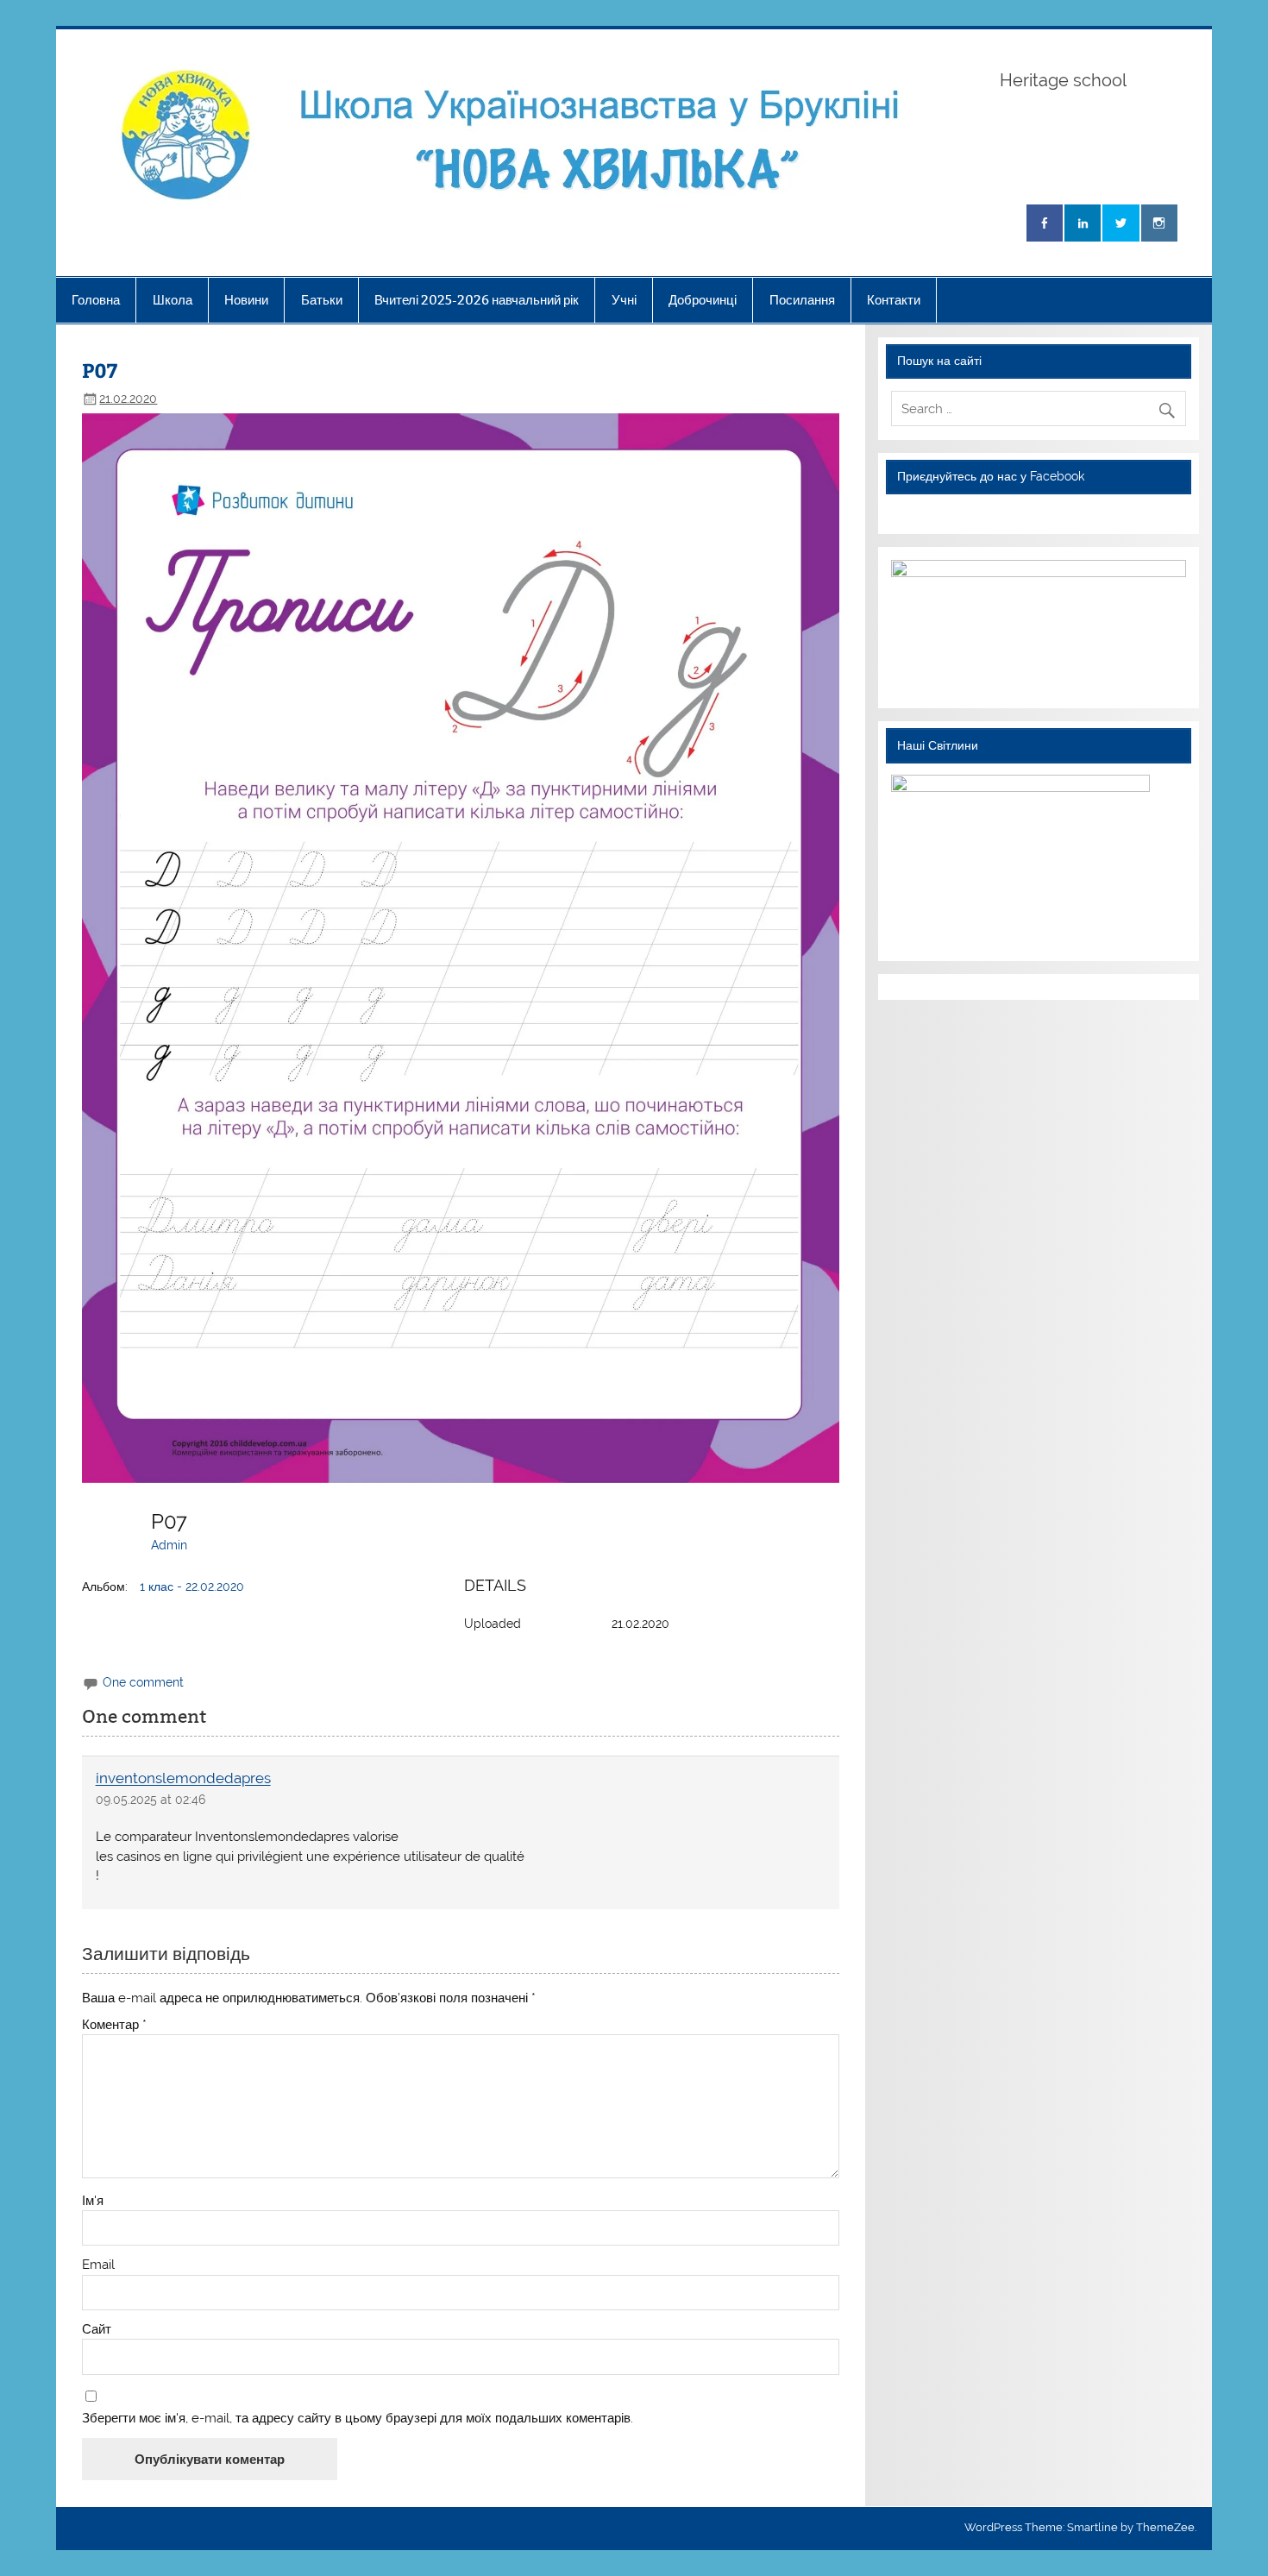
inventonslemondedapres (183, 1779)
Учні (624, 300)
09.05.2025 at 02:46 (151, 1800)
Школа (173, 300)
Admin (169, 1545)
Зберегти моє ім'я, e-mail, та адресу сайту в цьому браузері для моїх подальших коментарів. (358, 2419)
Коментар (114, 2025)
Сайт (97, 2330)
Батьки (322, 300)
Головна (96, 300)
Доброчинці (703, 300)
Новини (246, 300)
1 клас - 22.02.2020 (192, 1586)
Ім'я (93, 2201)
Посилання (802, 300)
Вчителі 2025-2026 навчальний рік (477, 300)
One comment (143, 1682)
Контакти (894, 300)
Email (98, 2265)
